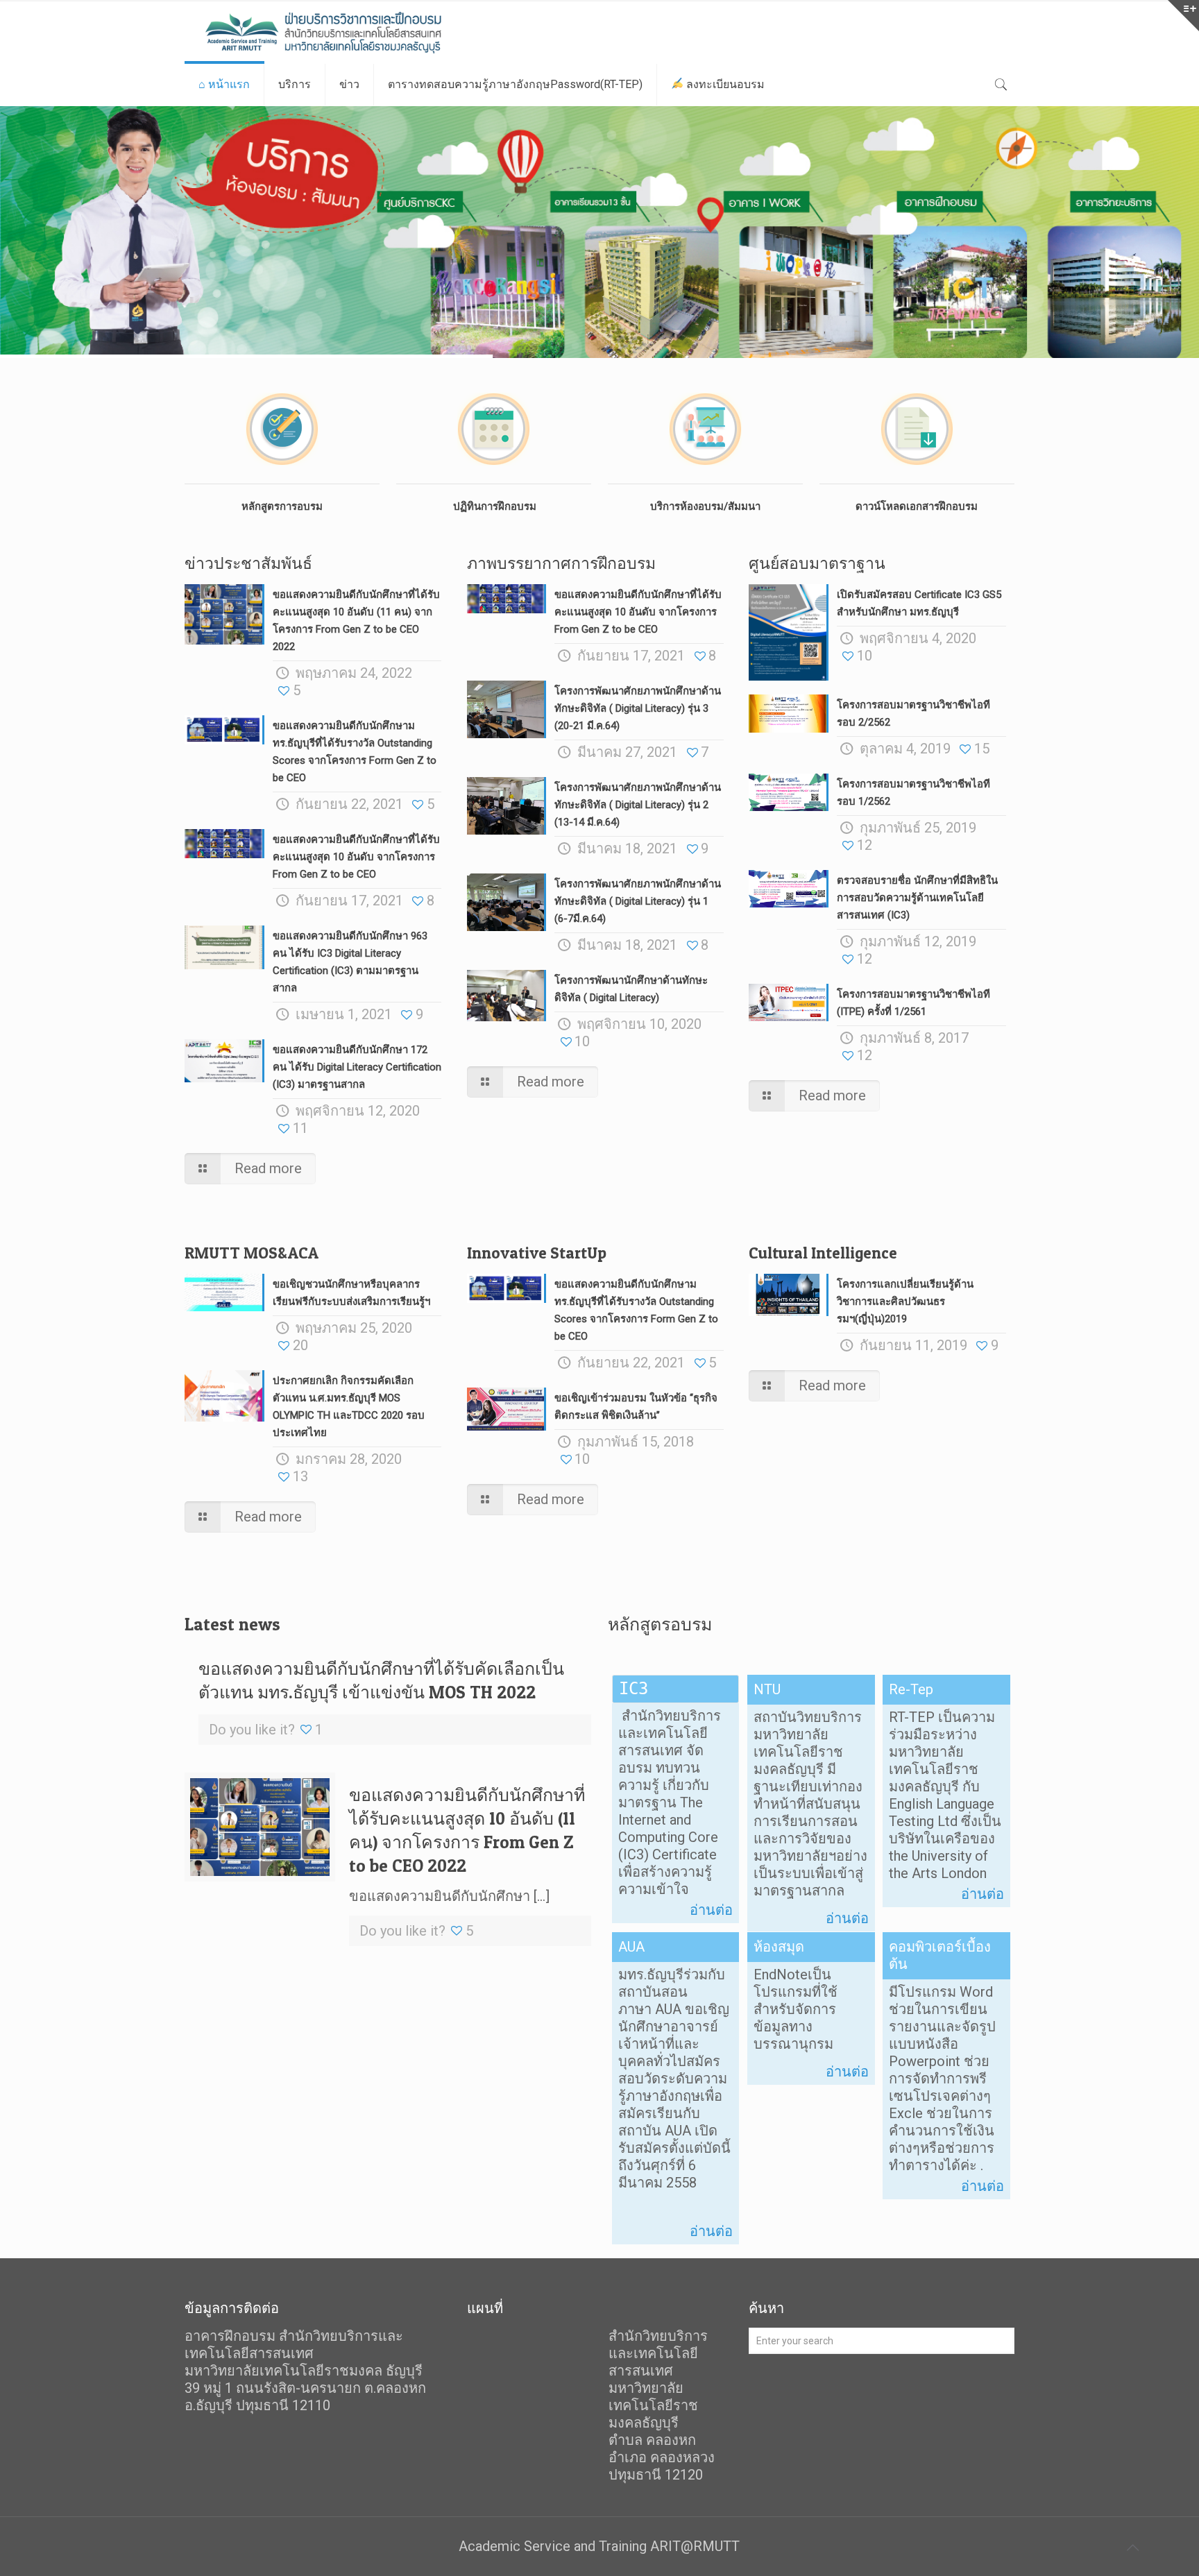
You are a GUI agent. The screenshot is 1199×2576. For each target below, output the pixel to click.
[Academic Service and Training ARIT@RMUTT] (350, 32)
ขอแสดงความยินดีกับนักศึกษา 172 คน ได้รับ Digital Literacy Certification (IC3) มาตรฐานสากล (357, 1067)
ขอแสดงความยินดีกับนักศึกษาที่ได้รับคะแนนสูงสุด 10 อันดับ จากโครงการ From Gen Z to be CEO (356, 857)
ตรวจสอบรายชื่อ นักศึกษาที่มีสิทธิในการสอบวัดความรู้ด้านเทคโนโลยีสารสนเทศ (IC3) (917, 898)
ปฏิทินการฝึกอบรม (493, 506)
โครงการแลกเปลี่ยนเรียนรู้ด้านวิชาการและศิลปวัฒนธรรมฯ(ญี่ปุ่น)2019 (905, 1302)
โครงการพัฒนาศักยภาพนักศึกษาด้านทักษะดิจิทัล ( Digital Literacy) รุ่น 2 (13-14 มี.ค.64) (638, 805)
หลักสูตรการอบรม (282, 506)
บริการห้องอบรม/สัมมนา (705, 506)
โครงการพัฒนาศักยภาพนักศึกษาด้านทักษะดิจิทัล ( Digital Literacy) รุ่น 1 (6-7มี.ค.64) (638, 901)
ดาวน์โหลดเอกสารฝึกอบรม (917, 506)
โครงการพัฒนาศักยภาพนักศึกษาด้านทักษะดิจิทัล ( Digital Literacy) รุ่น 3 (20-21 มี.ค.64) (638, 708)
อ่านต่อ (711, 1910)
